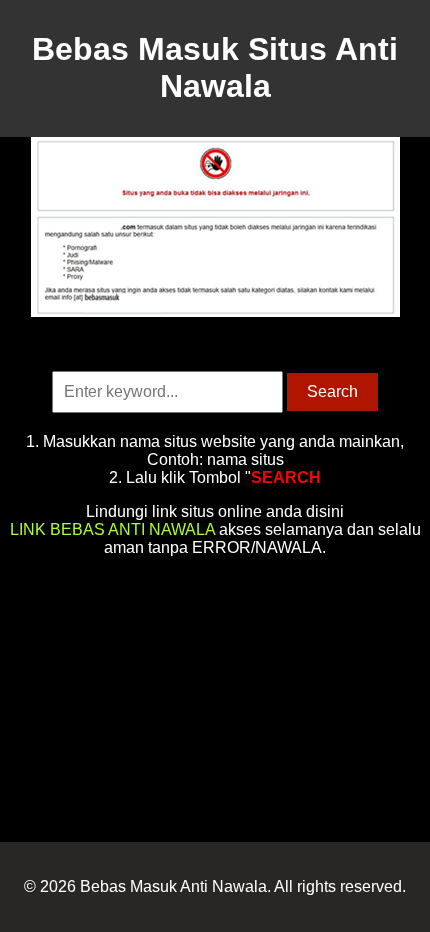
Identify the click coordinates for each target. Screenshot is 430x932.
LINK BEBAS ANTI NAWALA (112, 529)
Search (332, 391)
